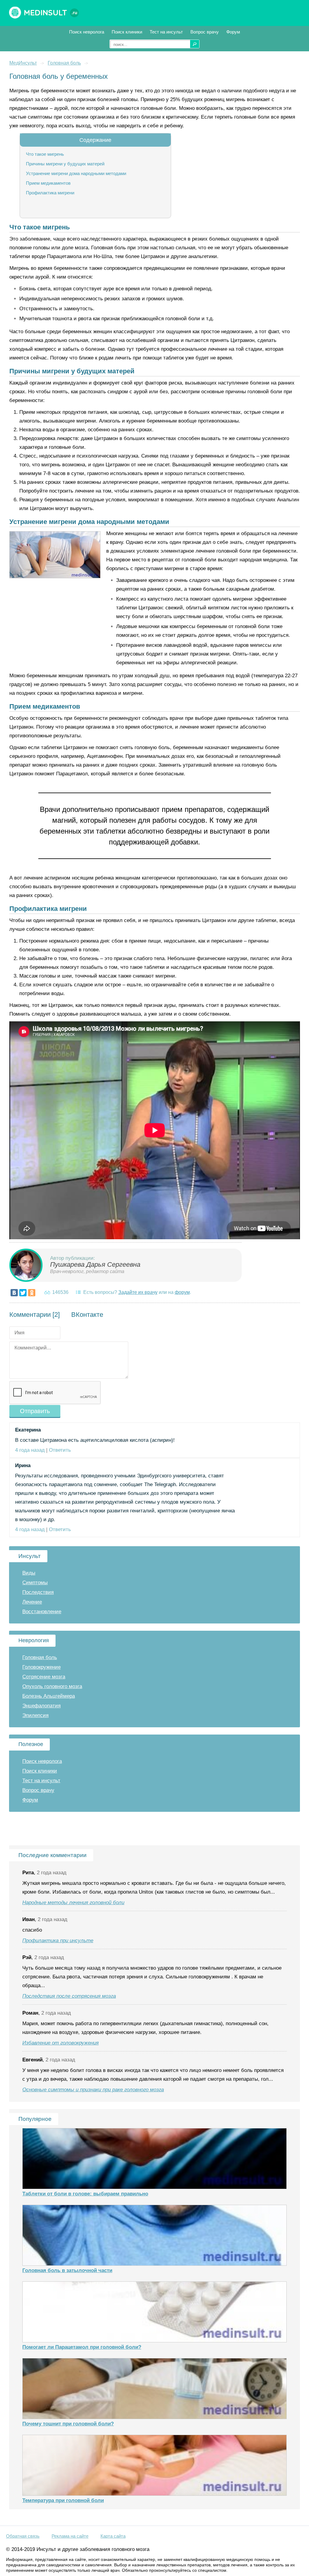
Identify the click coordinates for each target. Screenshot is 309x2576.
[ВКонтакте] (14, 1293)
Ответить (60, 1450)
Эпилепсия (35, 1715)
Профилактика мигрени (50, 193)
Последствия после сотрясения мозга (69, 1996)
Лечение (32, 1602)
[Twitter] (23, 1293)
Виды (29, 1573)
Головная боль (64, 63)
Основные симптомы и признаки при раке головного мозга (93, 2090)
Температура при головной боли (63, 2500)
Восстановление (42, 1612)
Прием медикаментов (48, 183)
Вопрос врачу (205, 32)
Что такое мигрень (45, 154)
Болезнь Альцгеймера (49, 1696)
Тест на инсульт (166, 32)
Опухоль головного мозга (52, 1686)
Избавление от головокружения (61, 2043)
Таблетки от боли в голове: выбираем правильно (85, 2194)
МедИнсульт (23, 63)
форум (182, 1292)
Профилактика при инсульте (58, 1941)
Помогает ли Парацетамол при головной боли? (82, 2347)
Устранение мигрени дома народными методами (76, 173)
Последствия (38, 1592)
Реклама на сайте (70, 2536)
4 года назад (30, 1450)
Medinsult (51, 13)
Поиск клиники (127, 32)
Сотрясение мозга (44, 1677)
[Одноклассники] (32, 1293)
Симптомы (35, 1583)
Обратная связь (23, 2536)
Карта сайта (113, 2536)
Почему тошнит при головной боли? (68, 2424)
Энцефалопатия (41, 1706)
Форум (233, 32)
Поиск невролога (87, 32)
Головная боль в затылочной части (67, 2270)
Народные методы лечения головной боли (73, 1902)
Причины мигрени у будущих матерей (65, 164)
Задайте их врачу (138, 1292)
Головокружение (41, 1667)
